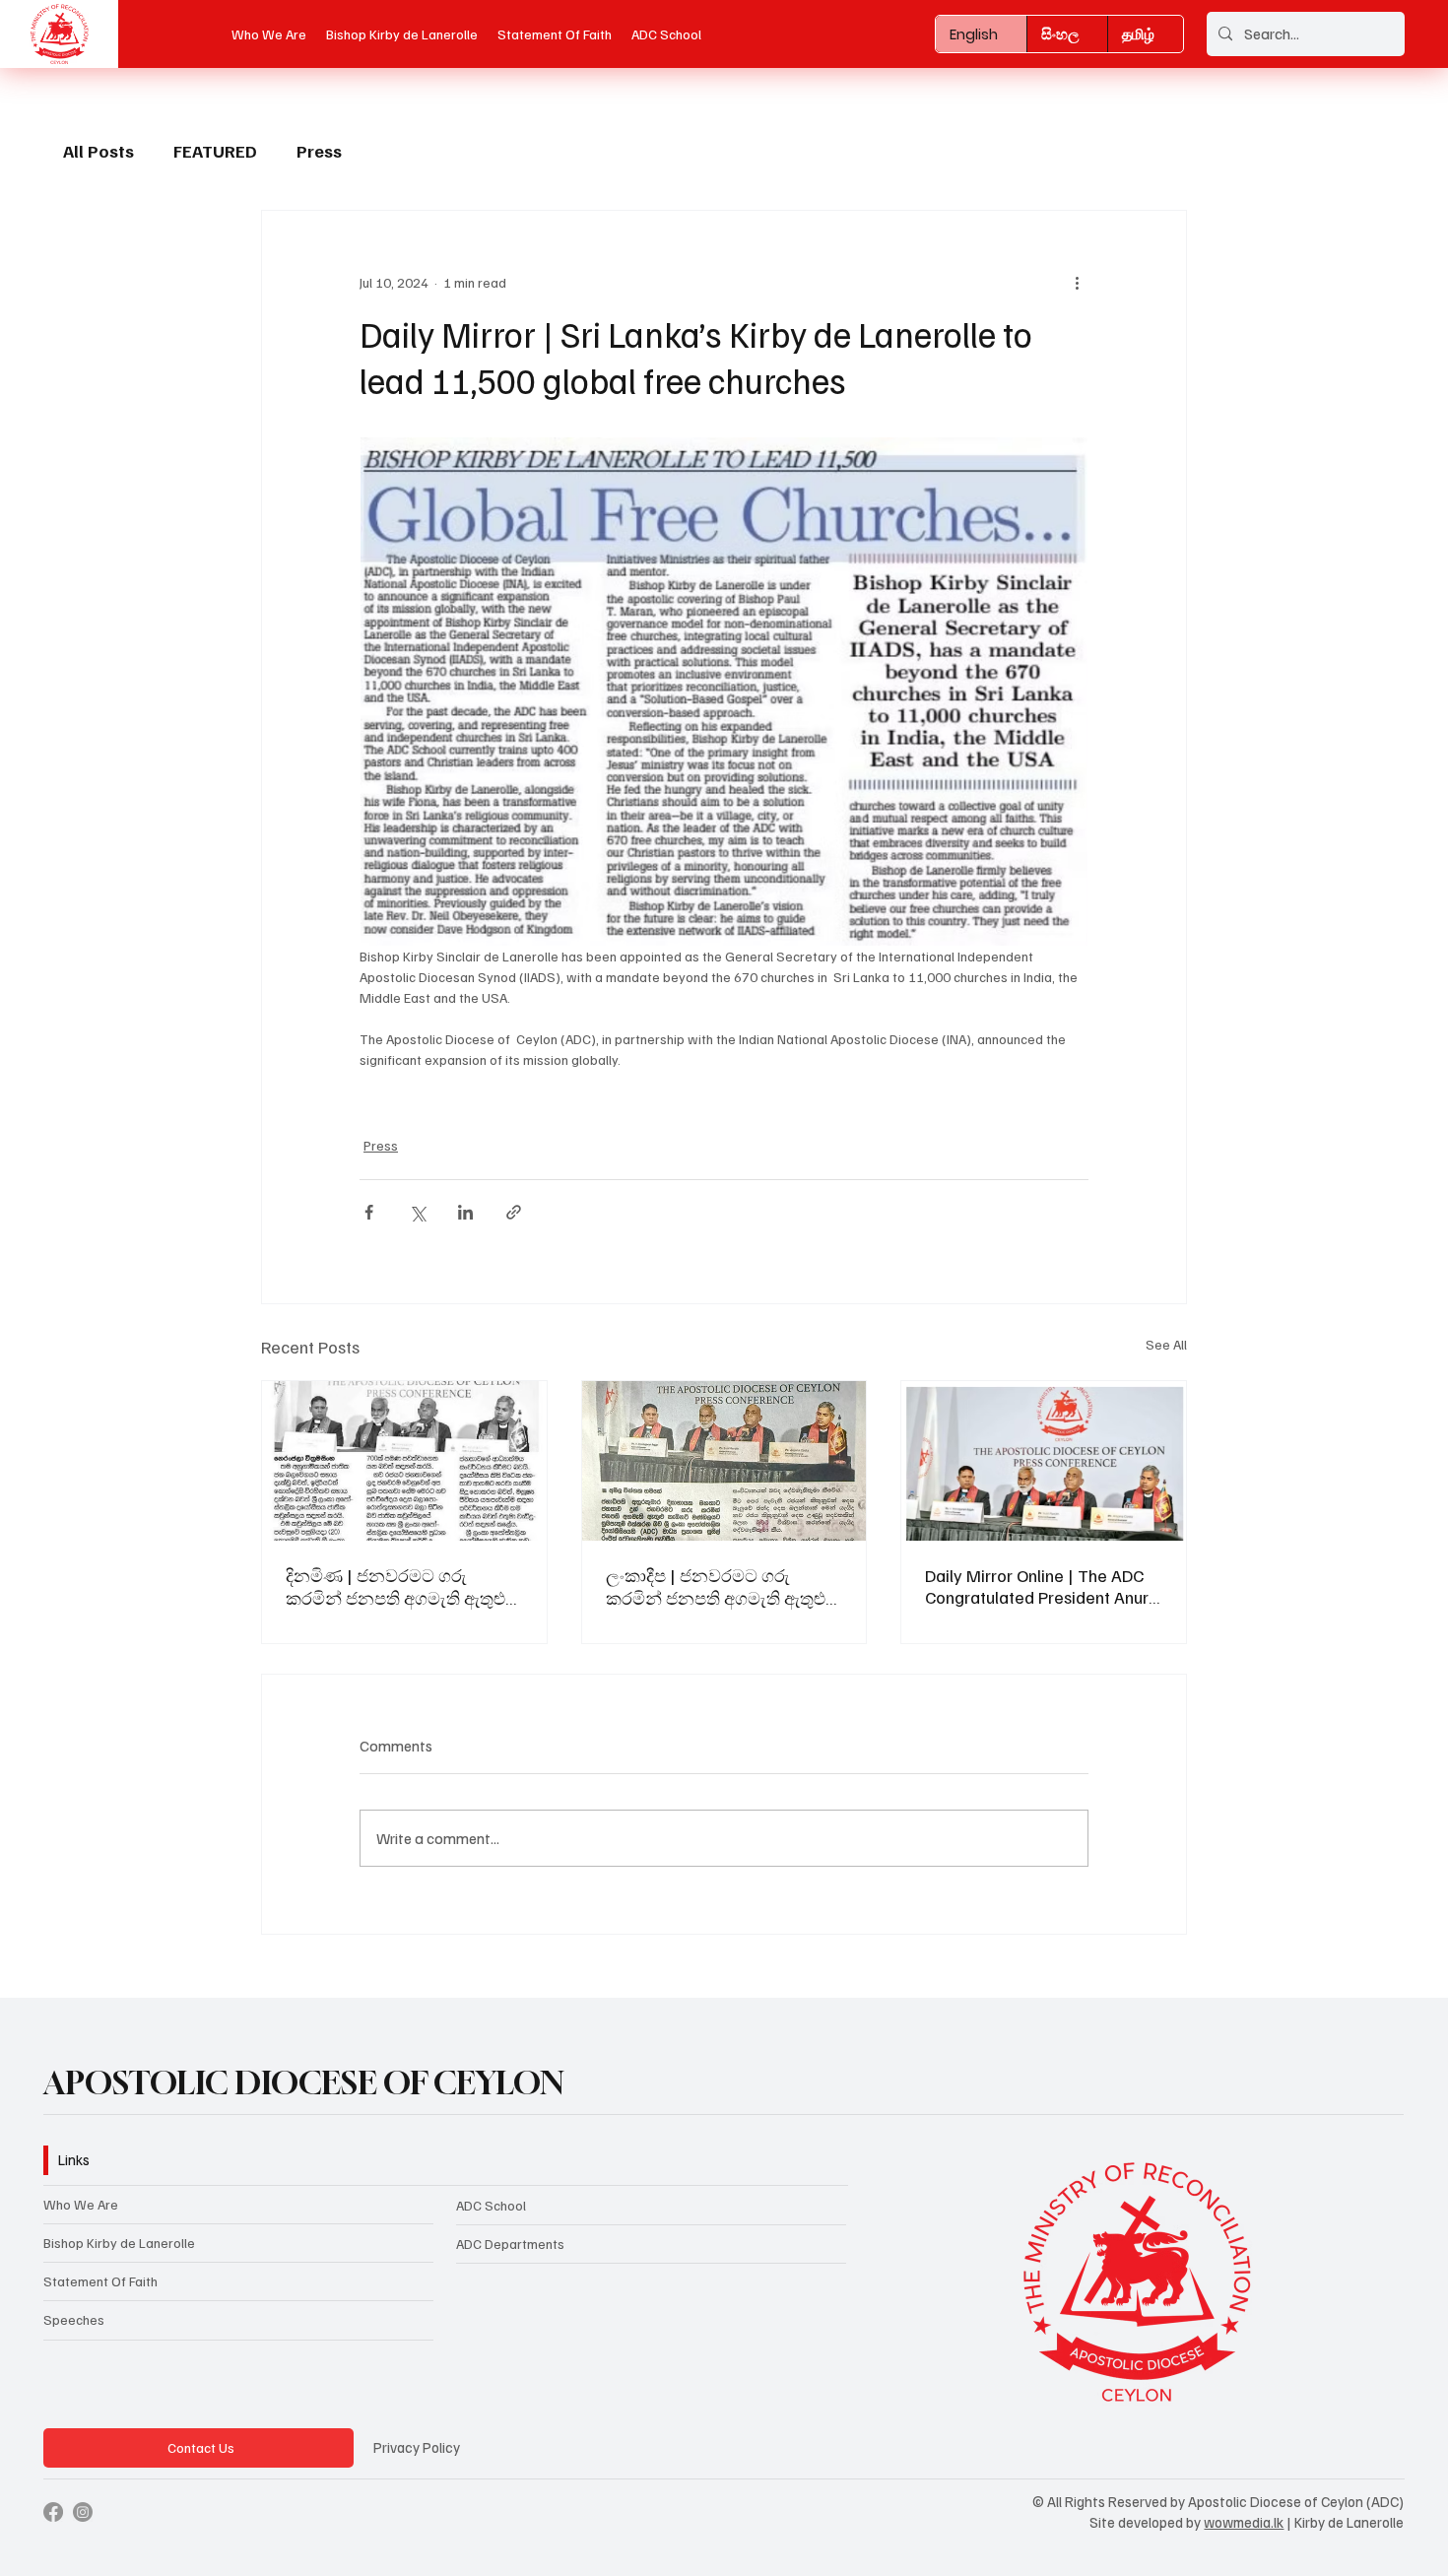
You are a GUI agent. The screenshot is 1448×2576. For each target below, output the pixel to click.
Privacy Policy (417, 2447)
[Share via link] (514, 1212)
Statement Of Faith (100, 2281)
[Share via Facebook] (369, 1212)
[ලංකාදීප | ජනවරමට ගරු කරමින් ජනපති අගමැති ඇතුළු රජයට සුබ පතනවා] (724, 1461)
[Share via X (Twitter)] (417, 1212)
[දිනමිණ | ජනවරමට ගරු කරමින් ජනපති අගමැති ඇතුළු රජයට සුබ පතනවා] (404, 1461)
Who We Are (81, 2204)
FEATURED (215, 151)
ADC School (491, 2205)
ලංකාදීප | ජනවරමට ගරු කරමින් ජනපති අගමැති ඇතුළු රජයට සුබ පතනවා (716, 1587)
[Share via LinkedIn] (465, 1212)
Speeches (74, 2319)
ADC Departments (510, 2244)
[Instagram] (83, 2512)
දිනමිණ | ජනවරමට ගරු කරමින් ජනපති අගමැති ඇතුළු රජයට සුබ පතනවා (395, 1587)
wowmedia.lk (1244, 2522)
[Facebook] (53, 2512)
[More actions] (1077, 282)
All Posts (99, 151)
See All (1166, 1344)
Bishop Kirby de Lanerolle (119, 2243)
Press (319, 151)
